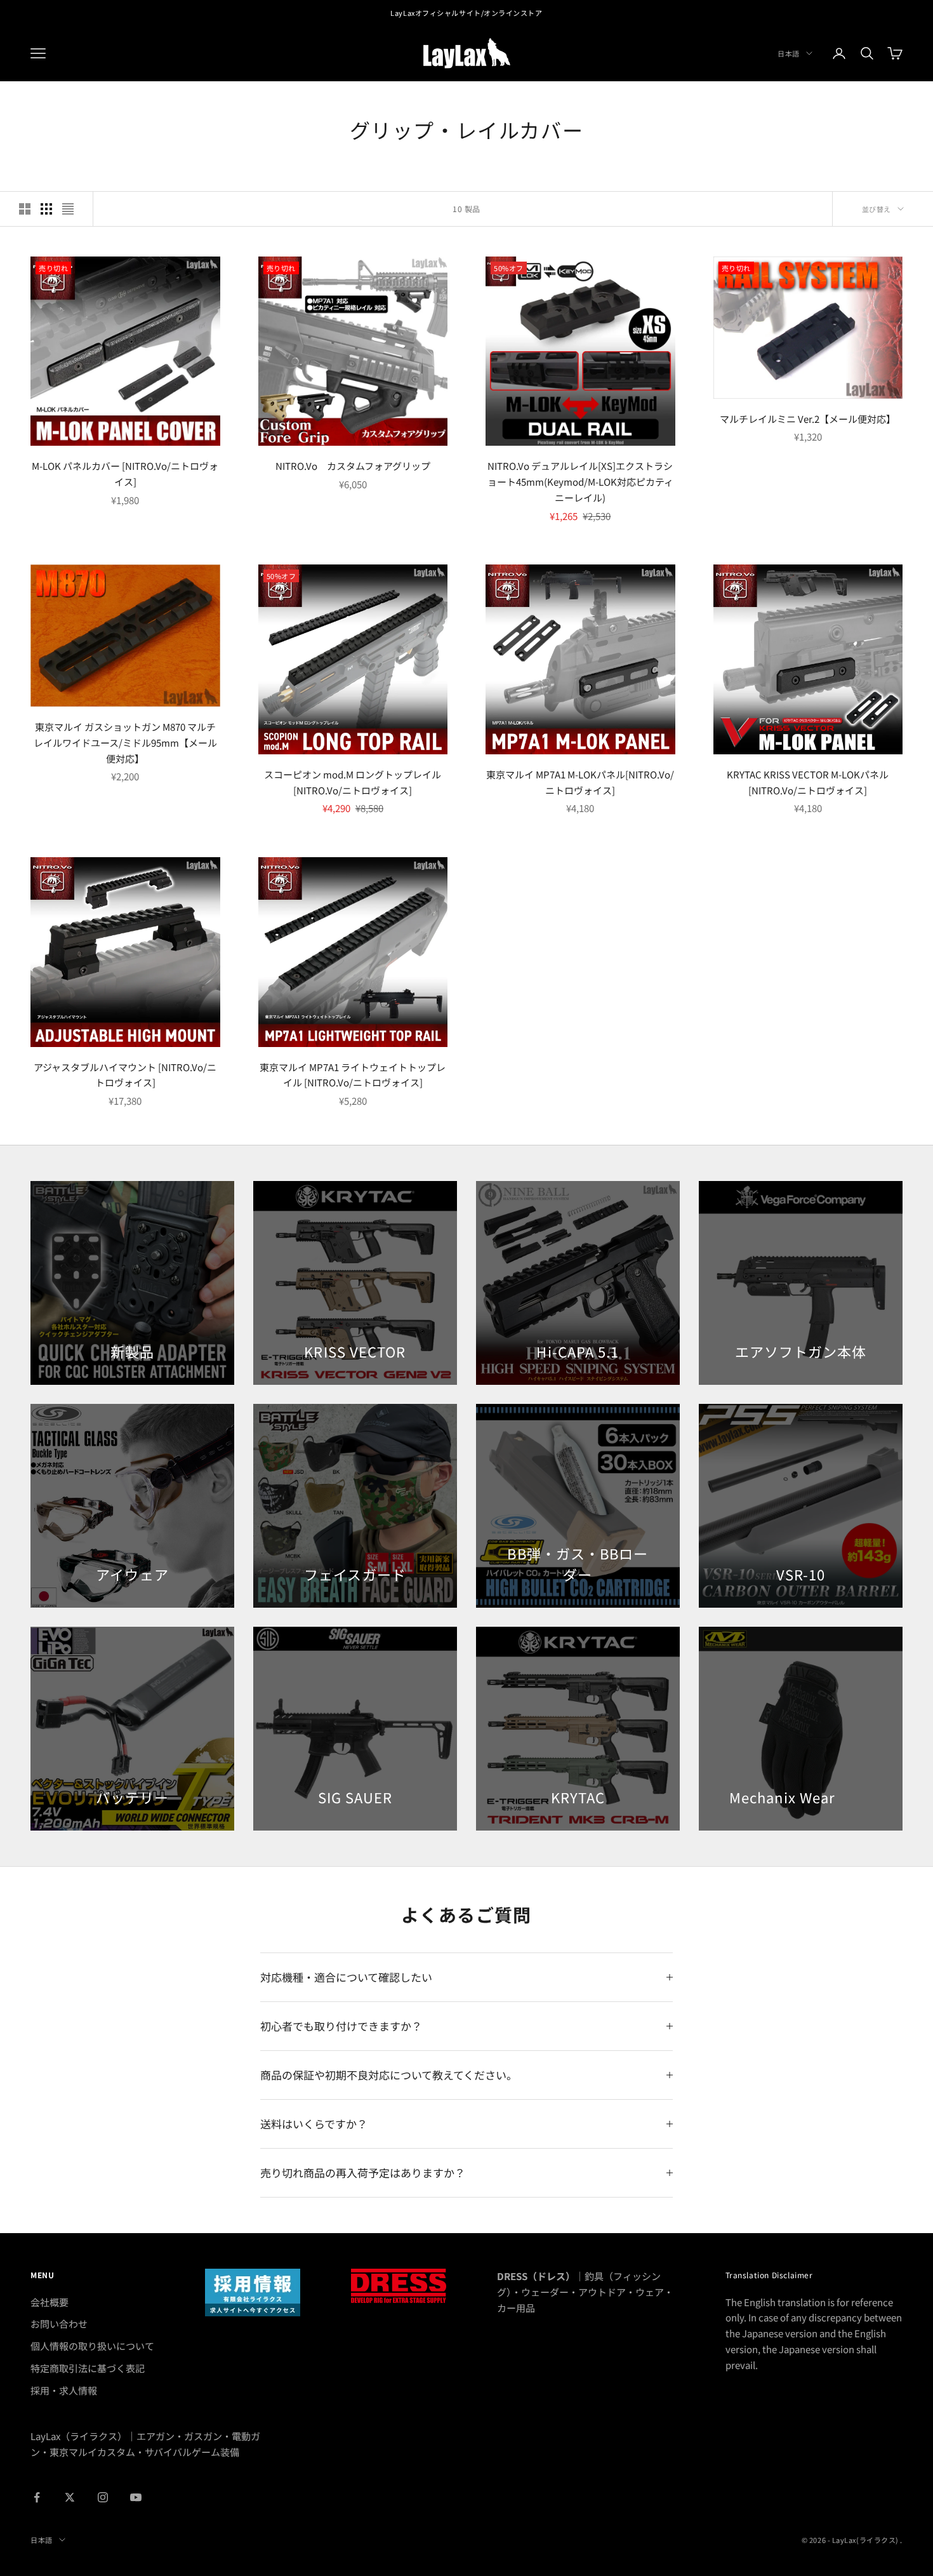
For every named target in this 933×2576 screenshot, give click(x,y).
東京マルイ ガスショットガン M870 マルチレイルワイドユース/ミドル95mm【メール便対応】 (125, 743)
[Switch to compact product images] (68, 209)
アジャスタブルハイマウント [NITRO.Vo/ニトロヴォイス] (125, 1075)
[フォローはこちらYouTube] (136, 2497)
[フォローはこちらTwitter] (70, 2497)
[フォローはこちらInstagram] (103, 2497)
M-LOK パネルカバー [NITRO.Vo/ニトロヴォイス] (125, 474)
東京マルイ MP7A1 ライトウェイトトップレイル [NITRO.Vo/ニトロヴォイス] (353, 1075)
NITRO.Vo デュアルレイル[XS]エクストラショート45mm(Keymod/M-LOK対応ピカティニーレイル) (580, 482)
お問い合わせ (59, 2324)
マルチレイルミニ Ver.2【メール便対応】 (808, 419)
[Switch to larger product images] (25, 209)
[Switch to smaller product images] (46, 209)
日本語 (789, 53)
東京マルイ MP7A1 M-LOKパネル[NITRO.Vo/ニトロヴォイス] (580, 782)
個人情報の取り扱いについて (92, 2346)
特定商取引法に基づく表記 (88, 2368)
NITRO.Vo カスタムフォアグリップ (353, 466)
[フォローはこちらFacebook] (37, 2497)
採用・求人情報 (64, 2390)
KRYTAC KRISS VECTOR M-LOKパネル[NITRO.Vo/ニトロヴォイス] (808, 782)
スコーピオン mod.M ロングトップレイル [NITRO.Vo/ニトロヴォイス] (353, 782)
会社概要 (50, 2302)
